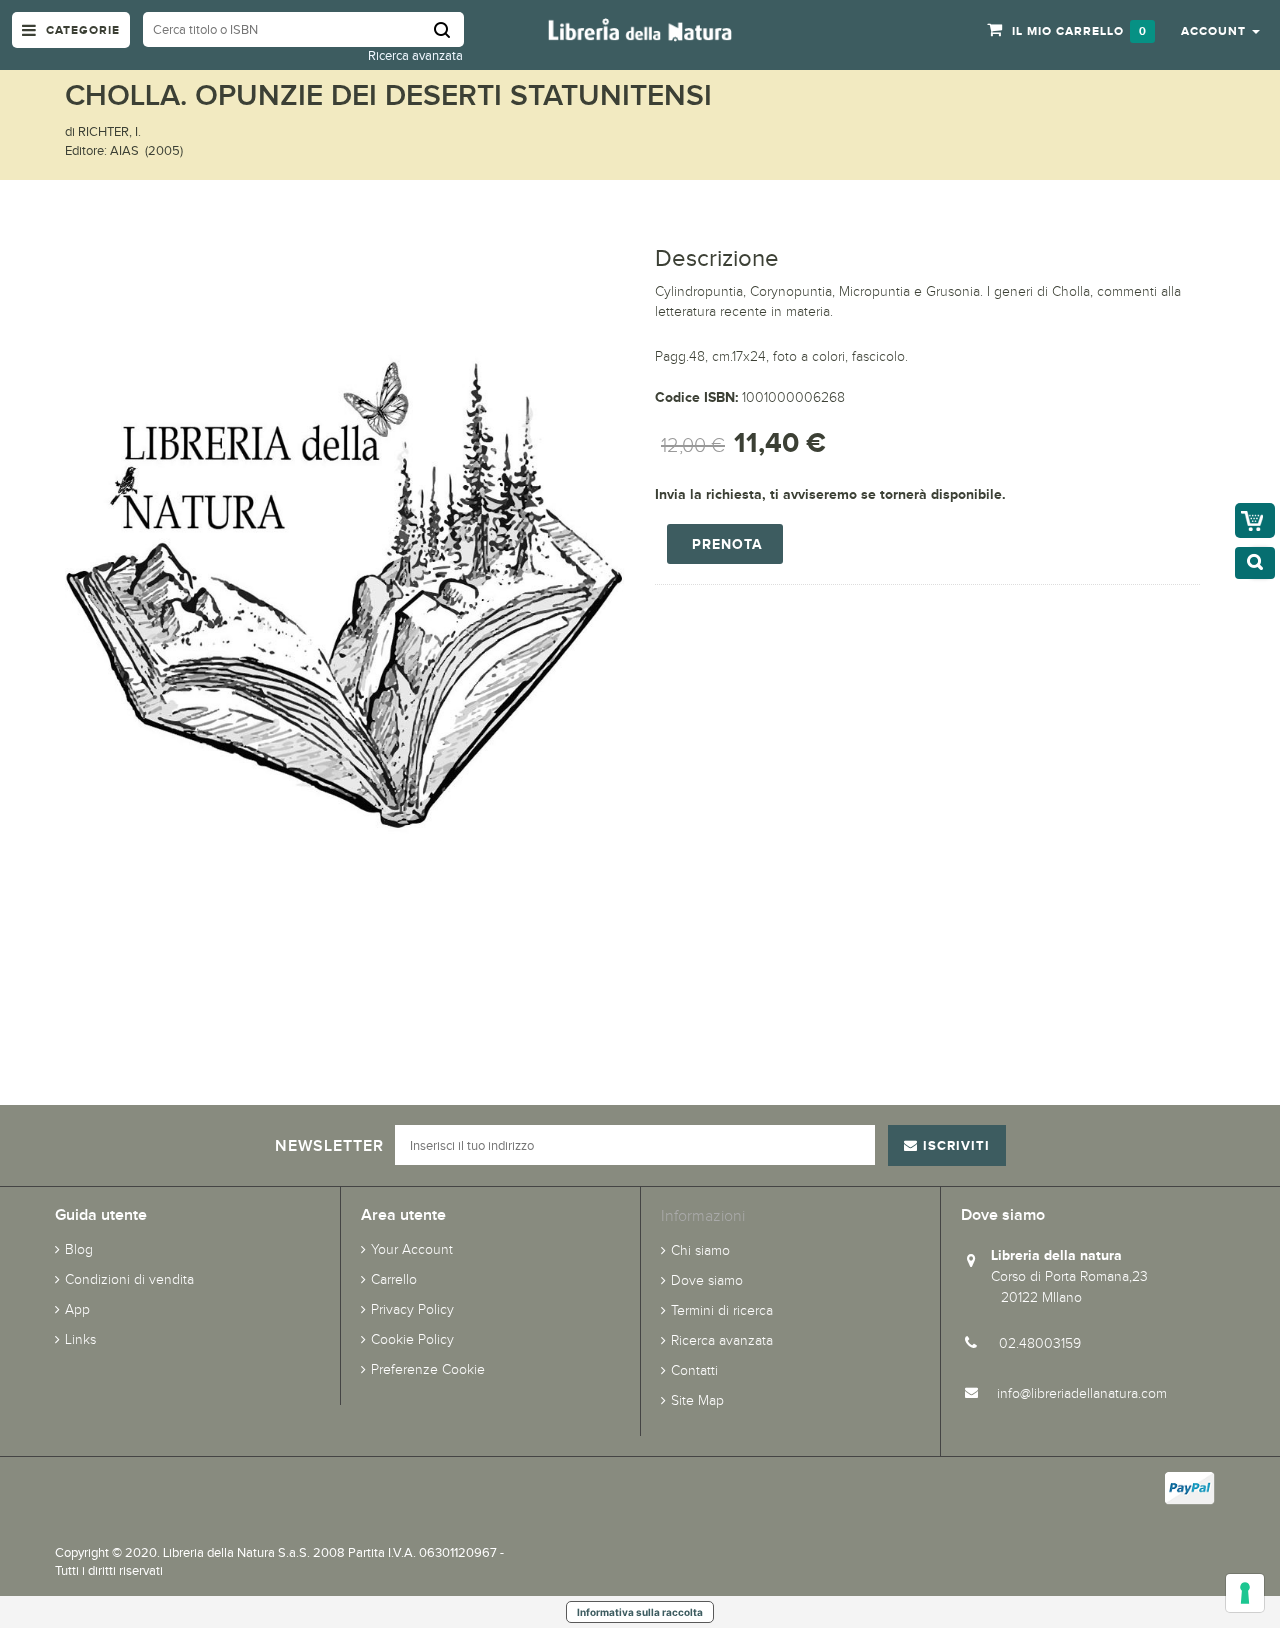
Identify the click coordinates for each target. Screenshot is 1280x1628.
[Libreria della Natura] (639, 28)
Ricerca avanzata (415, 55)
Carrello (394, 1279)
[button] (1220, 30)
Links (80, 1339)
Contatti (694, 1370)
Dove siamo (707, 1280)
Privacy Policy (412, 1309)
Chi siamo (700, 1250)
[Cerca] (449, 29)
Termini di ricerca (722, 1310)
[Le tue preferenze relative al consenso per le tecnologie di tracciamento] (1245, 1593)
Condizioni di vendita (129, 1279)
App (77, 1309)
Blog (79, 1249)
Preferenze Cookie (428, 1369)
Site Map (697, 1400)
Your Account (412, 1249)
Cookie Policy (412, 1339)
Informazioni (703, 1215)
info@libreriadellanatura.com (1082, 1393)
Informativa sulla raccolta (640, 1612)
